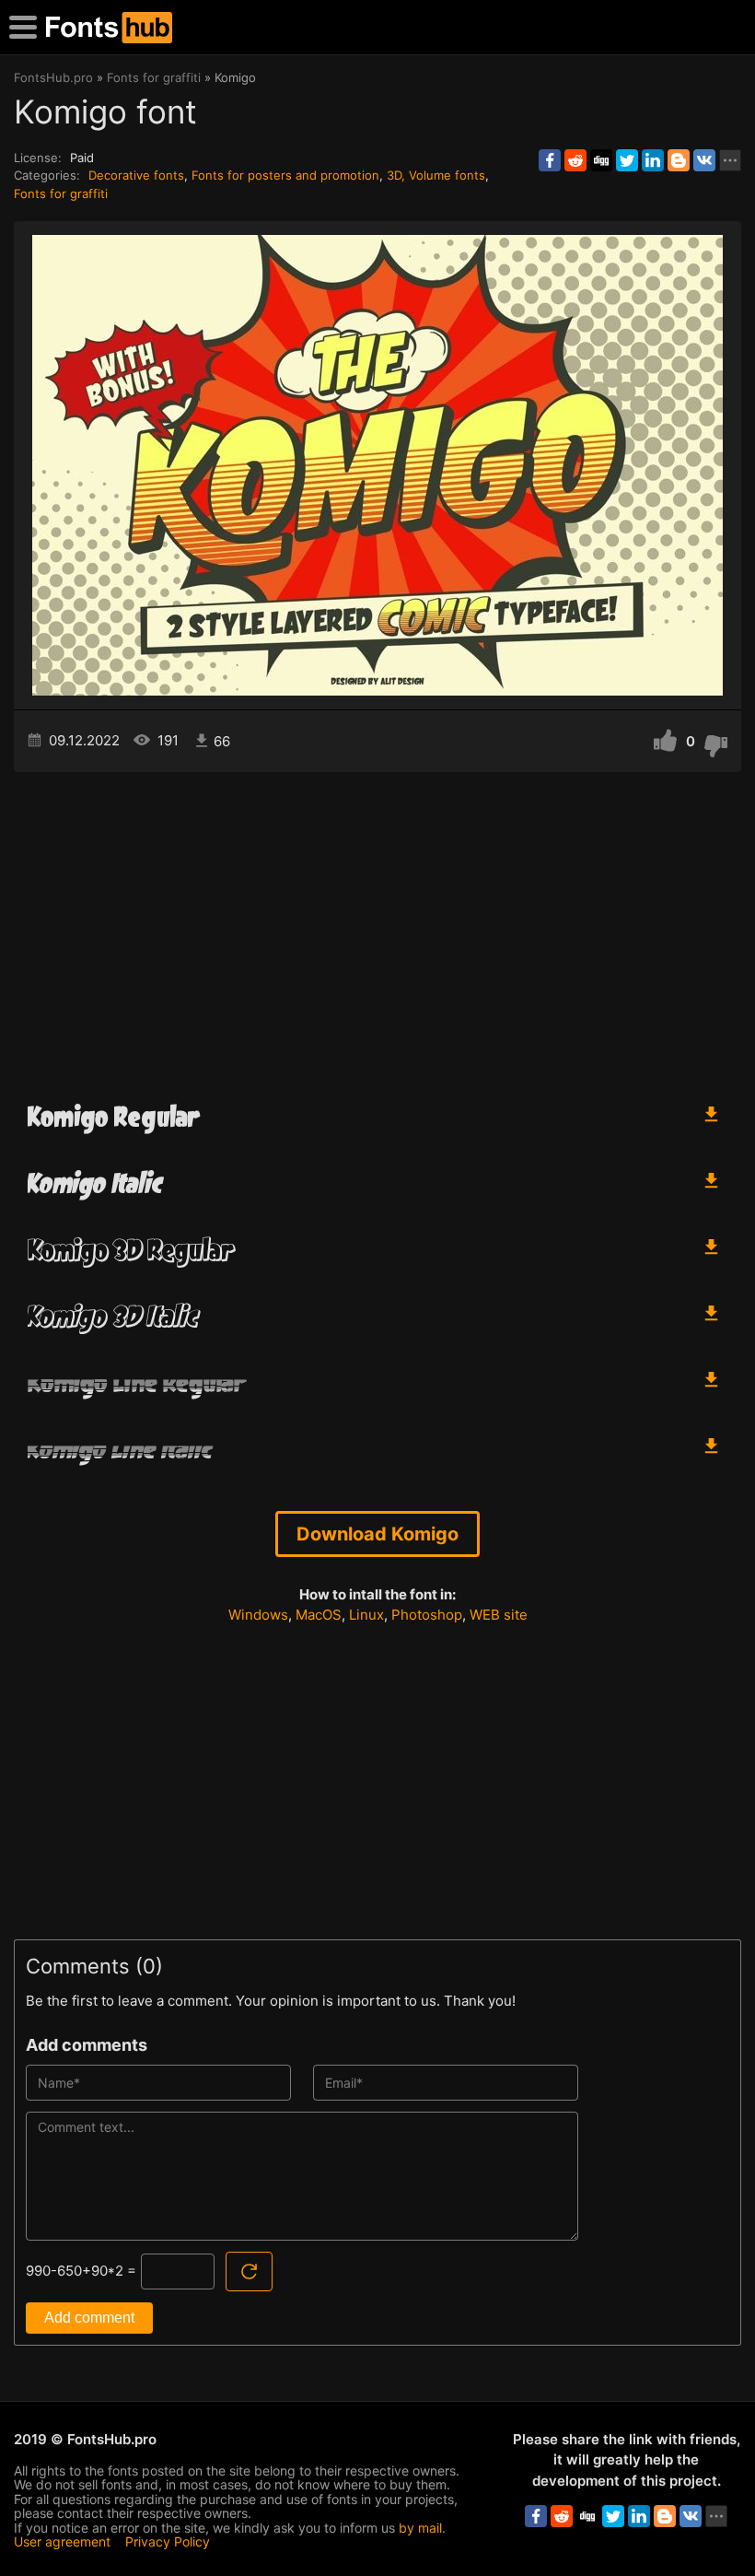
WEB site (499, 1615)
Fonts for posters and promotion (285, 175)
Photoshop (427, 1615)
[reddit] (575, 160)
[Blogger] (679, 160)
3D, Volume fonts (436, 175)
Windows (258, 1615)
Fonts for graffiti (61, 193)
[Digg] (601, 160)
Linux (366, 1615)
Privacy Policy (168, 2541)
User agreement (62, 2541)
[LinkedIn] (653, 160)
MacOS (319, 1615)
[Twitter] (627, 160)
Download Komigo (377, 1534)
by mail (420, 2528)
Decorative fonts (136, 175)
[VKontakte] (704, 160)
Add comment (89, 2318)
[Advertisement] (377, 929)
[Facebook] (550, 160)
